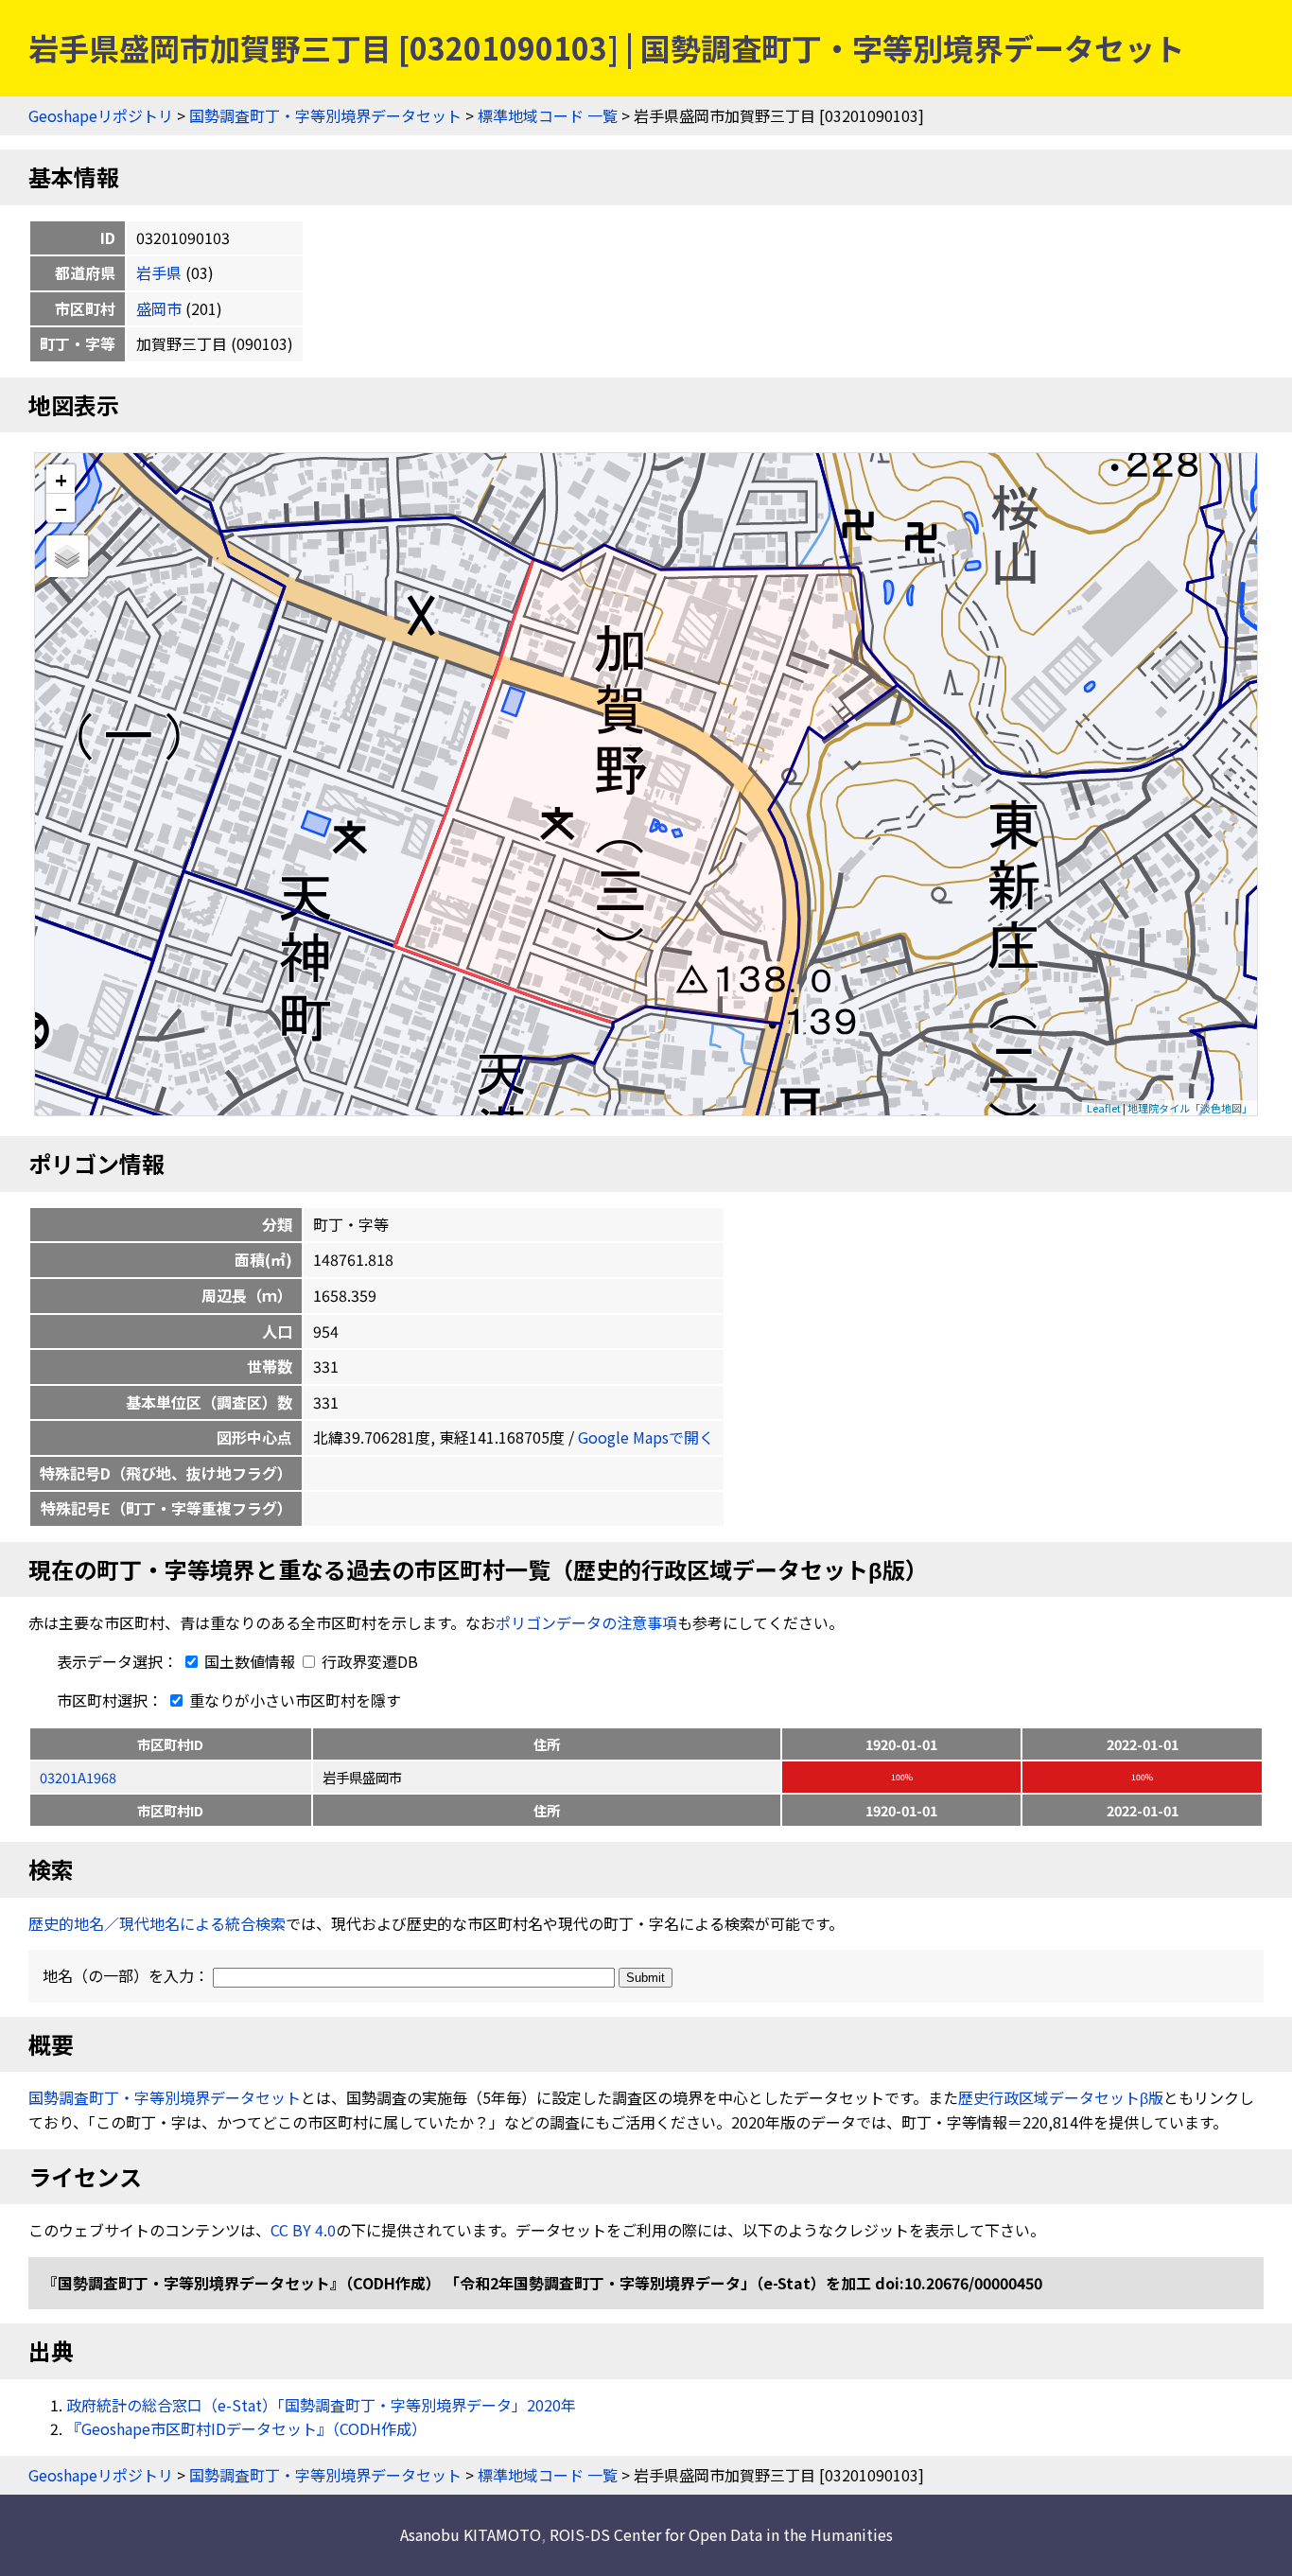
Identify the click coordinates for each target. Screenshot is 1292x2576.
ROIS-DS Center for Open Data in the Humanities (721, 2534)
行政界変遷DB (368, 1661)
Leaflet (1104, 1108)
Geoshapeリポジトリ (101, 115)
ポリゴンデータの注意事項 (586, 1622)
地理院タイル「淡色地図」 (1190, 1108)
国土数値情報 (250, 1661)
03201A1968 (78, 1777)
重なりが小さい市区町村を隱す (293, 1700)
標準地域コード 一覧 (548, 115)
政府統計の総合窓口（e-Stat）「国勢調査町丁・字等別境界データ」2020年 (321, 2405)
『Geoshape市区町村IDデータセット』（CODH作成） (246, 2428)
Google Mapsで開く (646, 1437)
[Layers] (67, 556)
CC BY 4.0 (303, 2230)
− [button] (61, 508)
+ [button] (61, 479)
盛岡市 (159, 308)
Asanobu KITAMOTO (471, 2534)
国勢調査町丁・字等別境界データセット (325, 115)
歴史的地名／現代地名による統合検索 (157, 1923)
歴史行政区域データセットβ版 (1061, 2097)
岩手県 (159, 272)
